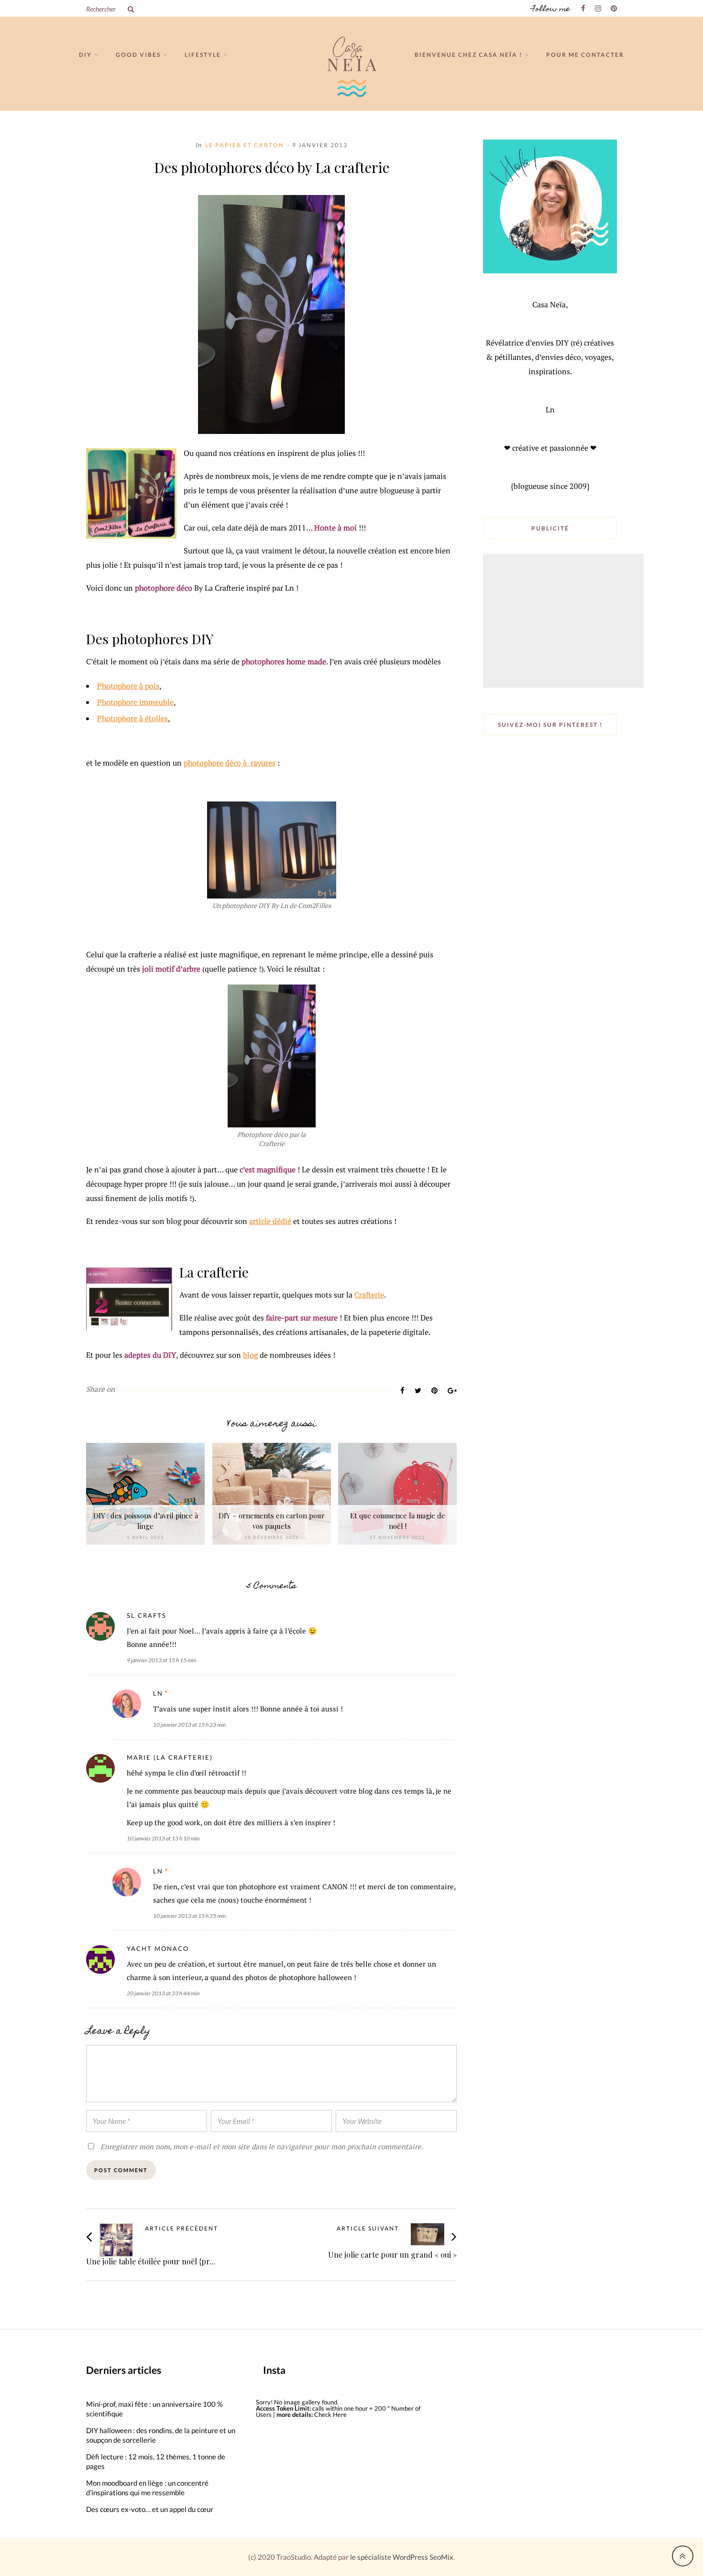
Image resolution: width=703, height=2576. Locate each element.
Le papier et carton (245, 145)
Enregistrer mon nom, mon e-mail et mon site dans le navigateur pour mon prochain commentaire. (262, 2146)
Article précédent (181, 2229)
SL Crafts (147, 1615)
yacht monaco (158, 1948)
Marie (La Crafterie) (170, 1757)
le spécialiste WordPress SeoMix (402, 2557)
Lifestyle (203, 55)
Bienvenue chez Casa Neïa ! (468, 55)
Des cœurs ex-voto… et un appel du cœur (150, 2509)
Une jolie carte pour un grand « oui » (392, 2255)
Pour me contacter (585, 55)
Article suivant (368, 2229)
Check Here (330, 2414)
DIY (85, 55)
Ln (158, 1693)
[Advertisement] (564, 622)
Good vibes (138, 55)
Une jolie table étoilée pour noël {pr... (151, 2261)
